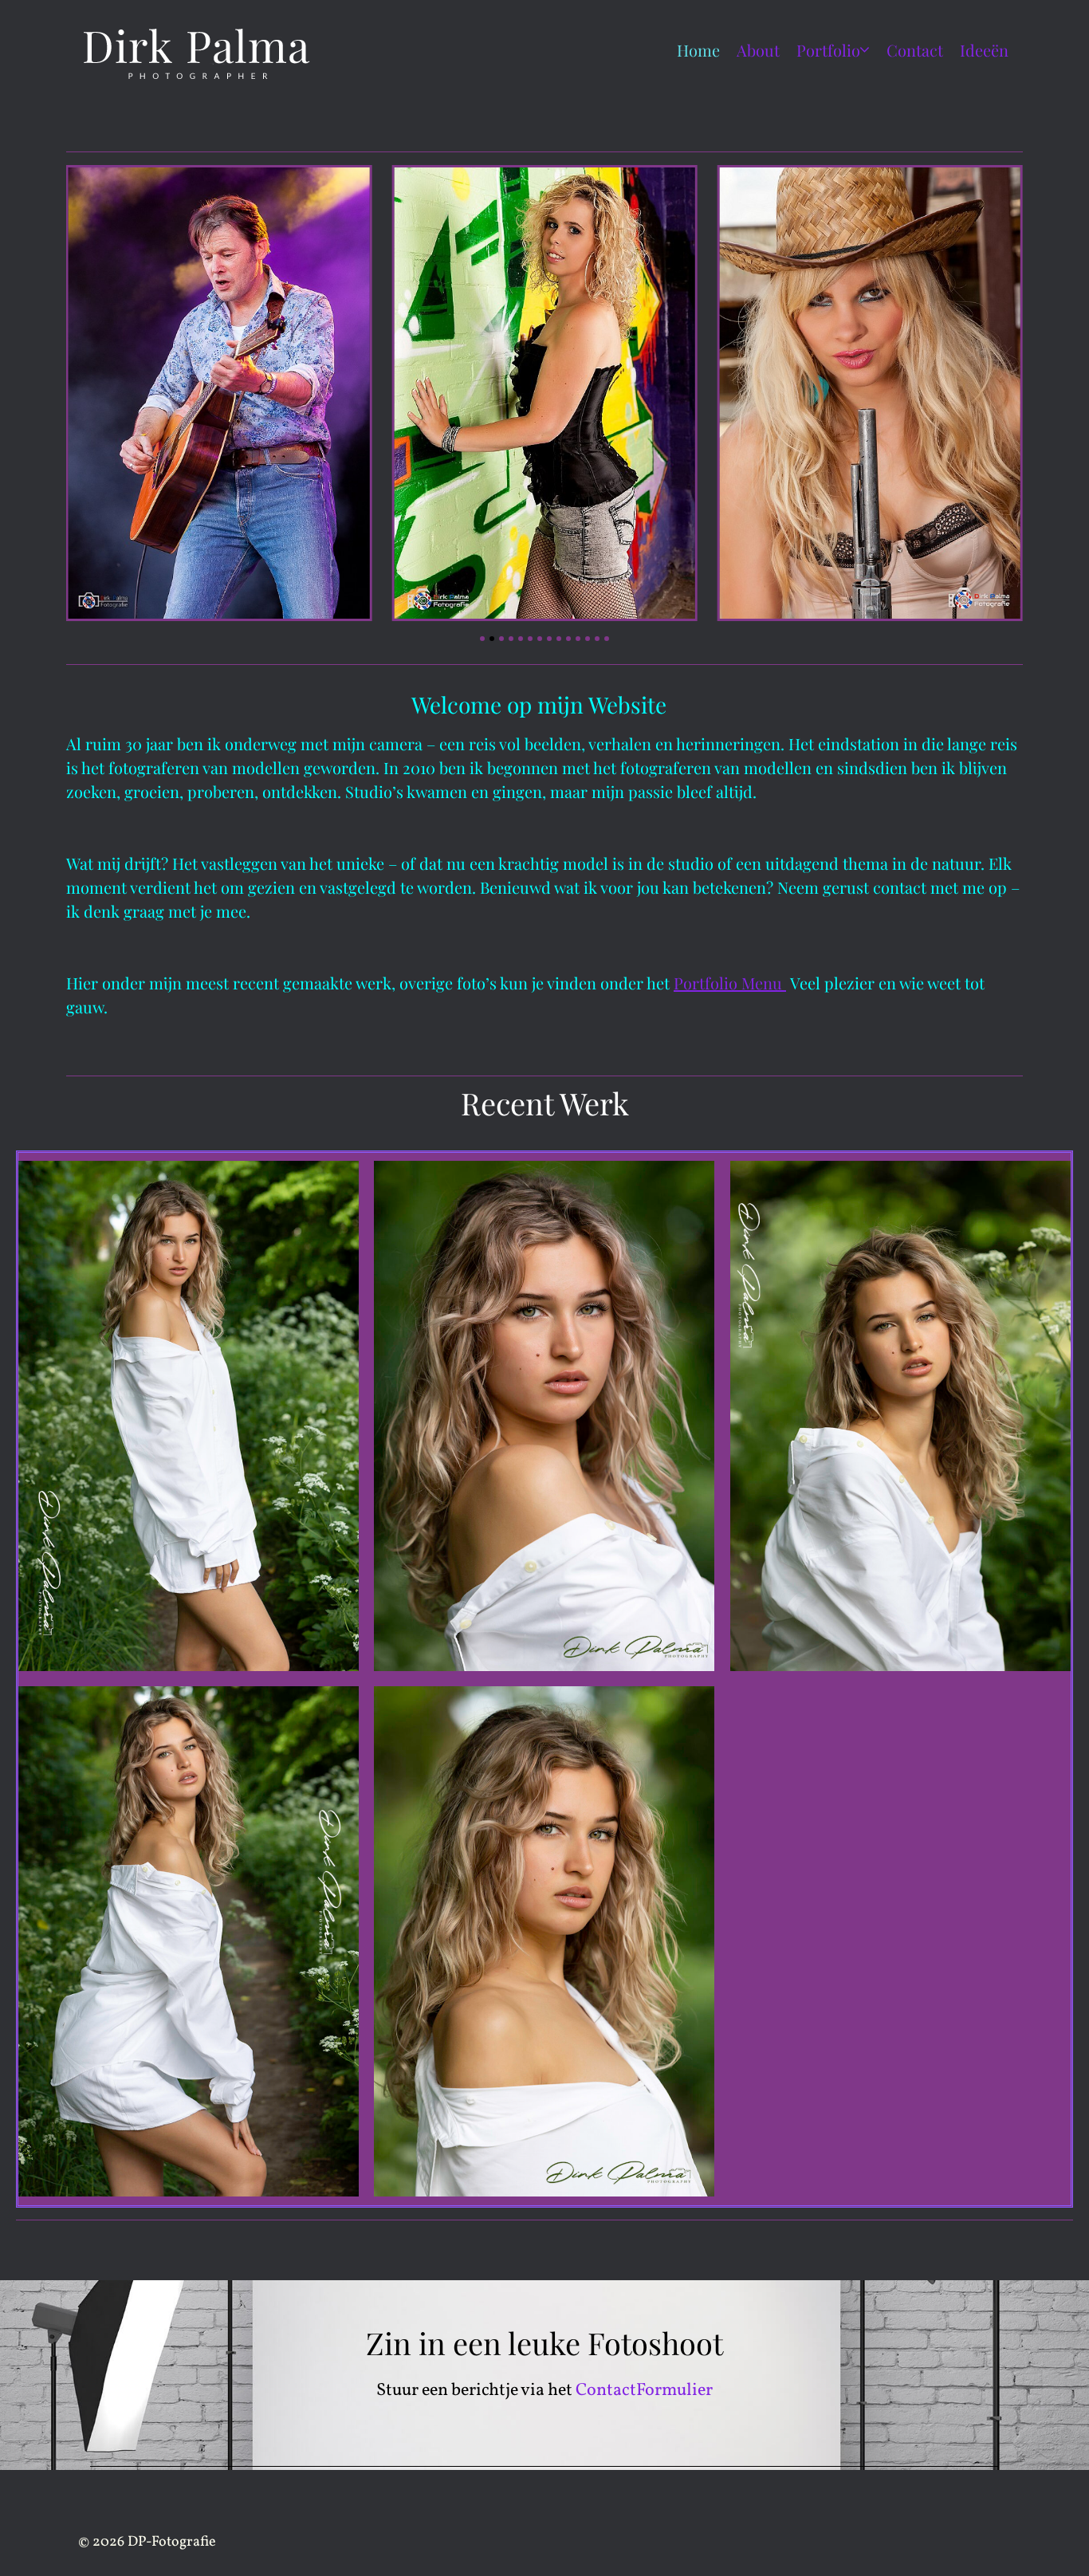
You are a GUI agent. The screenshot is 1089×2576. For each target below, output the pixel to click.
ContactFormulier (644, 2391)
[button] (482, 639)
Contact (915, 50)
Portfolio (828, 50)
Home (698, 50)
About (758, 50)
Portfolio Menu (730, 983)
